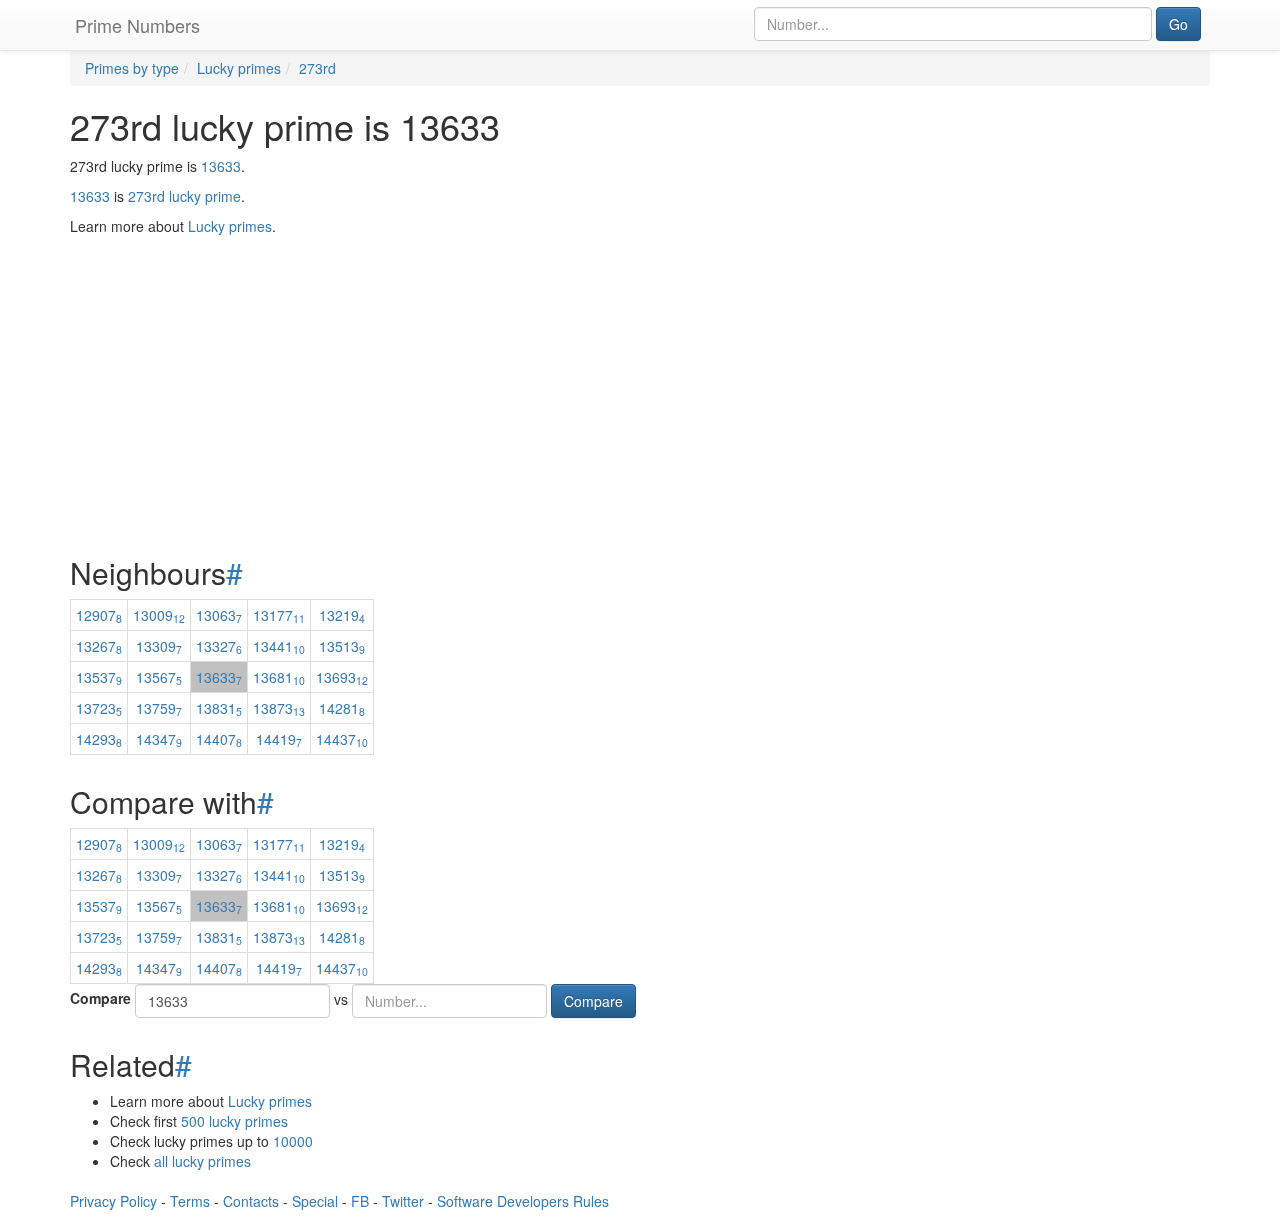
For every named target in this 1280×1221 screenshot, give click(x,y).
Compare (100, 998)
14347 (159, 739)
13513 (342, 646)
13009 (159, 615)
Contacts (251, 1201)
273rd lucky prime (184, 196)
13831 (219, 708)
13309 (159, 646)
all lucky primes (202, 1161)
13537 (99, 677)
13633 (221, 166)
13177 (279, 615)
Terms (190, 1201)
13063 (219, 615)
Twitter (403, 1201)
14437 (342, 739)
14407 (219, 739)
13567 (159, 677)
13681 (279, 677)
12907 (99, 615)
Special (315, 1201)
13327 (219, 646)
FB (360, 1201)
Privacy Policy (113, 1201)
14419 (279, 739)
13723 (99, 708)
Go (1178, 24)
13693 (342, 677)
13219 (342, 615)
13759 (159, 708)
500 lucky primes (234, 1121)
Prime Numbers (137, 25)
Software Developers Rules (523, 1201)
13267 (99, 646)
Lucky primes (270, 1101)
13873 (279, 708)
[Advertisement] (640, 346)
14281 (342, 708)
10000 (293, 1141)
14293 (99, 739)
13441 (279, 646)
